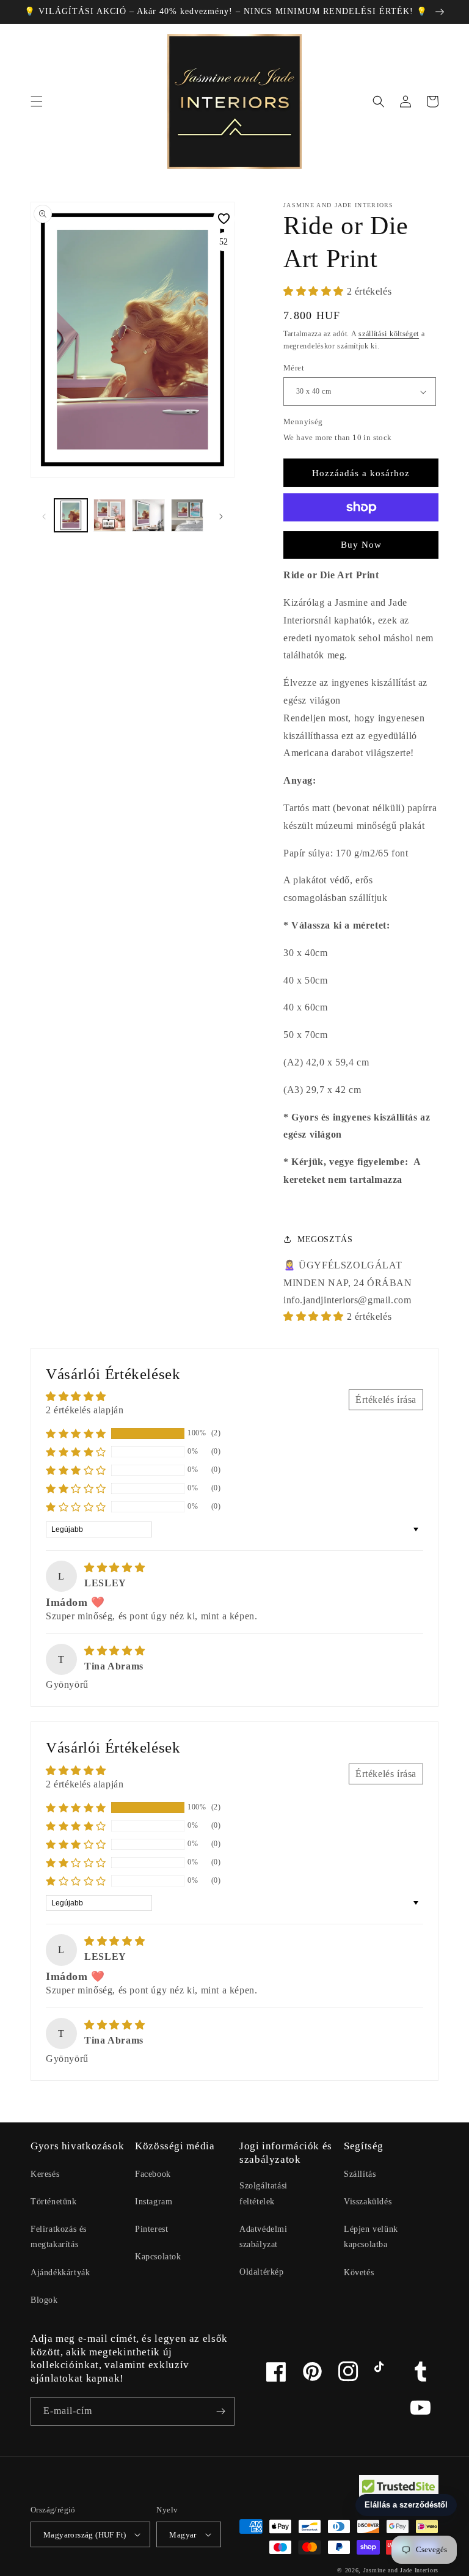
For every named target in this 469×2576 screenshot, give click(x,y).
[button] (37, 101)
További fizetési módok (361, 537)
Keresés (45, 2174)
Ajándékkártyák (60, 2272)
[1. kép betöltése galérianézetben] (71, 515)
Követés (359, 2272)
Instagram (154, 2202)
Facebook (153, 2174)
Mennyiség (303, 421)
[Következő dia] (221, 515)
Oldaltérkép (262, 2272)
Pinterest (151, 2229)
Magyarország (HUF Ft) (85, 2535)
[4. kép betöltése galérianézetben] (187, 515)
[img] (115, 1568)
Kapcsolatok (158, 2257)
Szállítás (360, 2174)
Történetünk (54, 2202)
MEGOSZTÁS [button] (325, 1239)
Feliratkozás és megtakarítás (59, 2237)
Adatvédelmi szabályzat (264, 2237)
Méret (294, 368)
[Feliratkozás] (220, 2411)
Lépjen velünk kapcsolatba (371, 2237)
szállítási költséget (389, 334)
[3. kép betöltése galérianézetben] (148, 515)
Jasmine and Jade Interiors (401, 2570)
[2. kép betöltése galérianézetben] (110, 515)
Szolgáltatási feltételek (264, 2193)
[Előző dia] (44, 515)
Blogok (44, 2300)
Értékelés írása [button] (386, 1400)
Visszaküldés (368, 2202)
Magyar (183, 2535)
